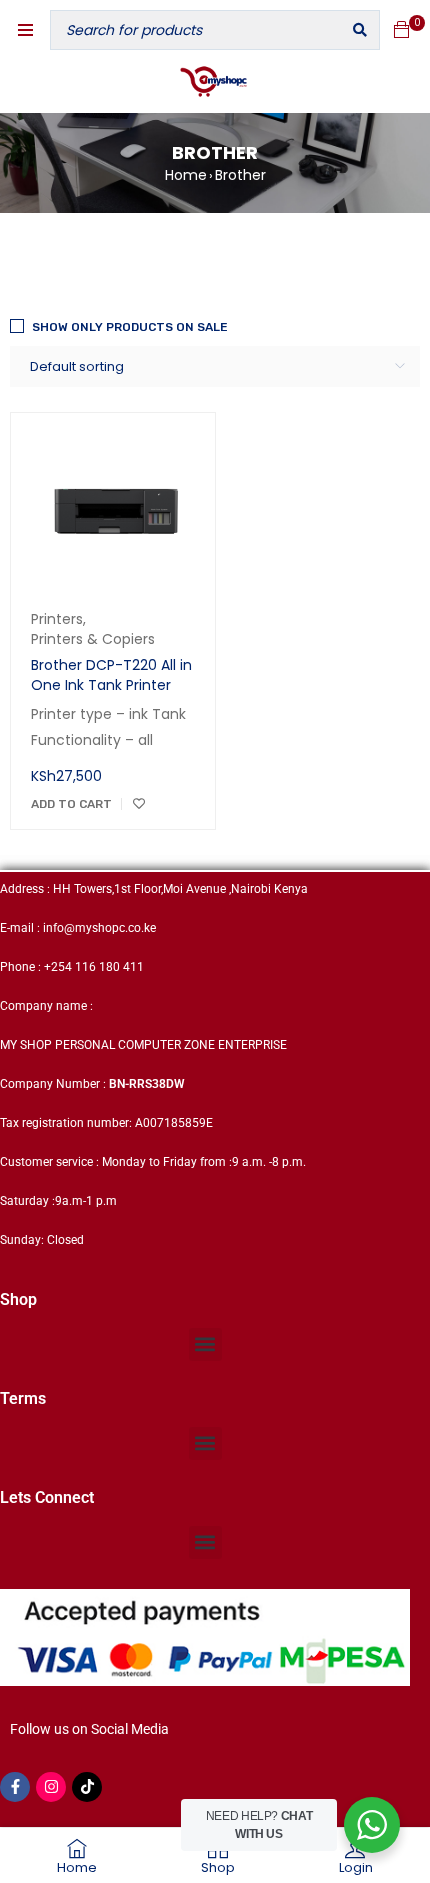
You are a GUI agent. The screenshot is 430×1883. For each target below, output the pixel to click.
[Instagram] (51, 1787)
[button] (205, 1344)
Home (186, 175)
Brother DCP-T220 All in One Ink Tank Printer (111, 675)
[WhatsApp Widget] (372, 1825)
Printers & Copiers (93, 639)
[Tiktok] (87, 1787)
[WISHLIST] (139, 804)
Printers (57, 619)
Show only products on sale (130, 327)
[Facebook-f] (15, 1787)
